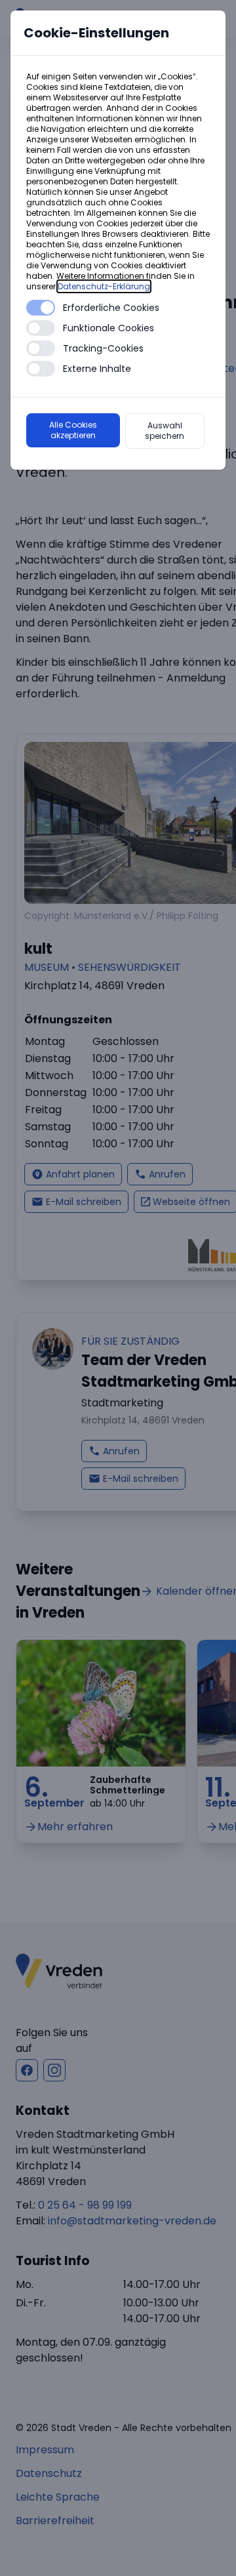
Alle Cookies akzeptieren (73, 430)
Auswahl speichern (165, 431)
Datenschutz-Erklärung (104, 286)
